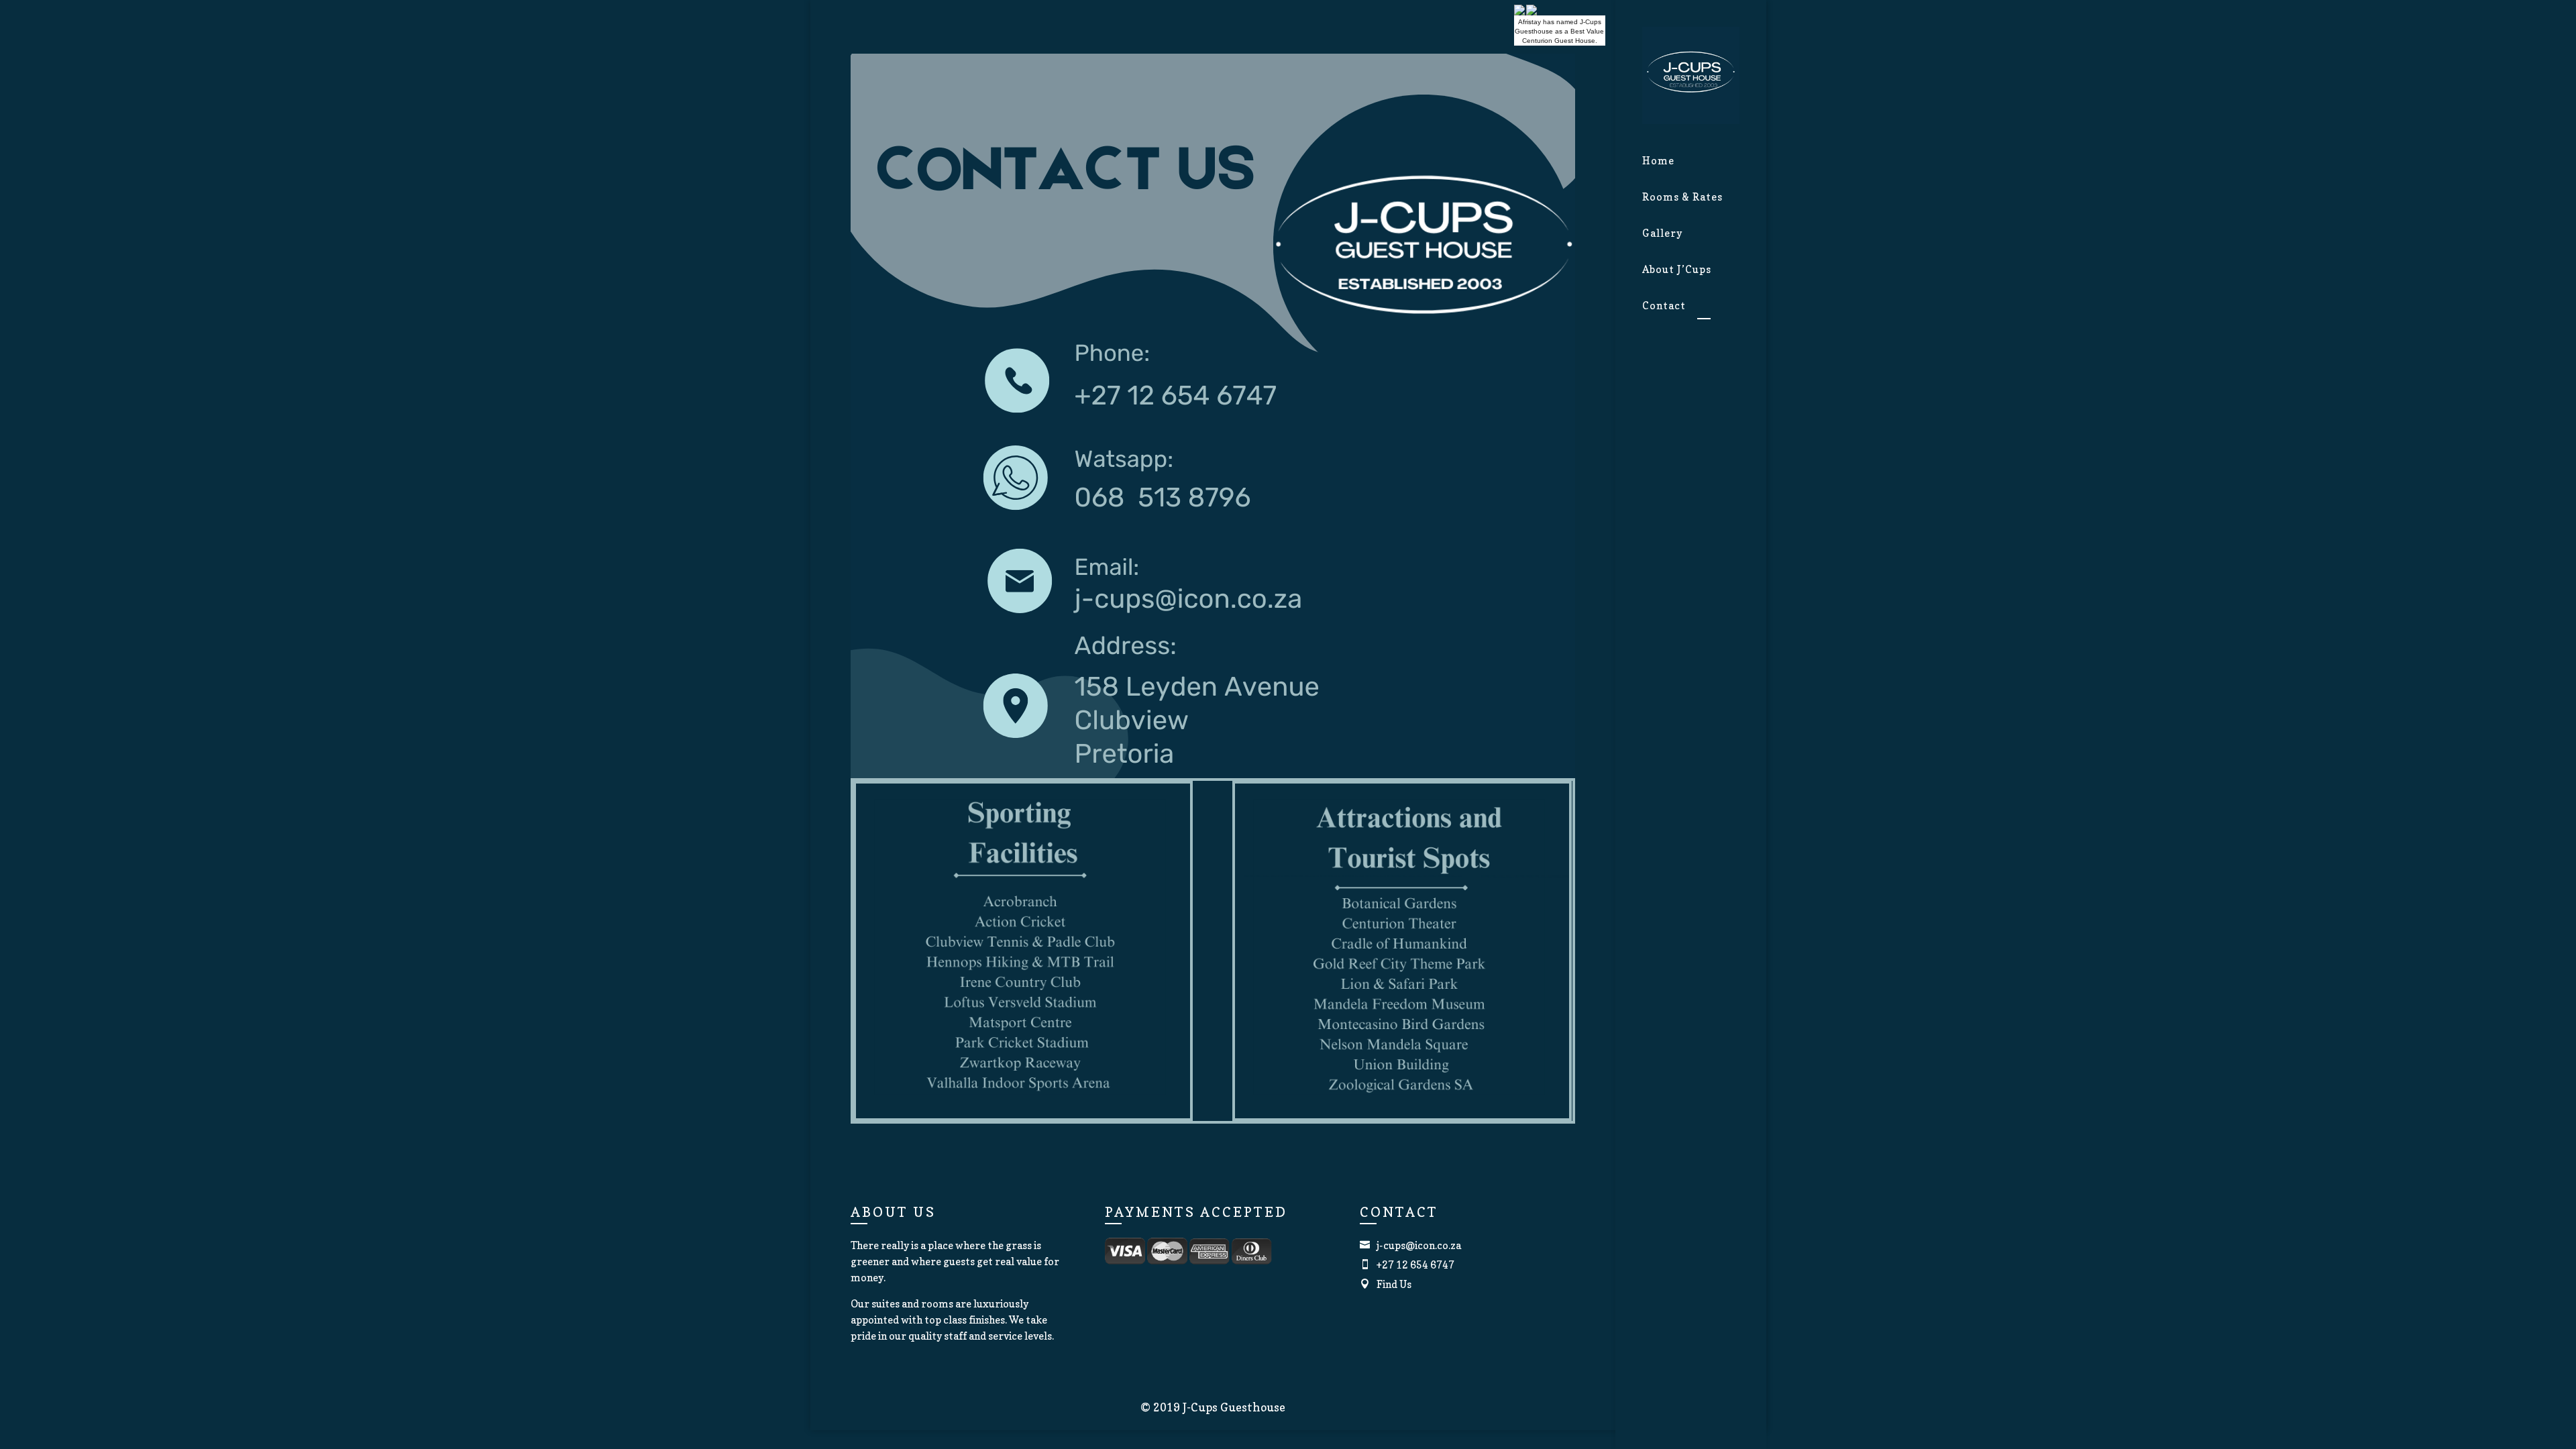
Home (1658, 161)
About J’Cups (1677, 269)
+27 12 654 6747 (1407, 1265)
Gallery (1662, 233)
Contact (1664, 306)
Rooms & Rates (1682, 197)
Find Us (1386, 1284)
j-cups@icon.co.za (1410, 1245)
